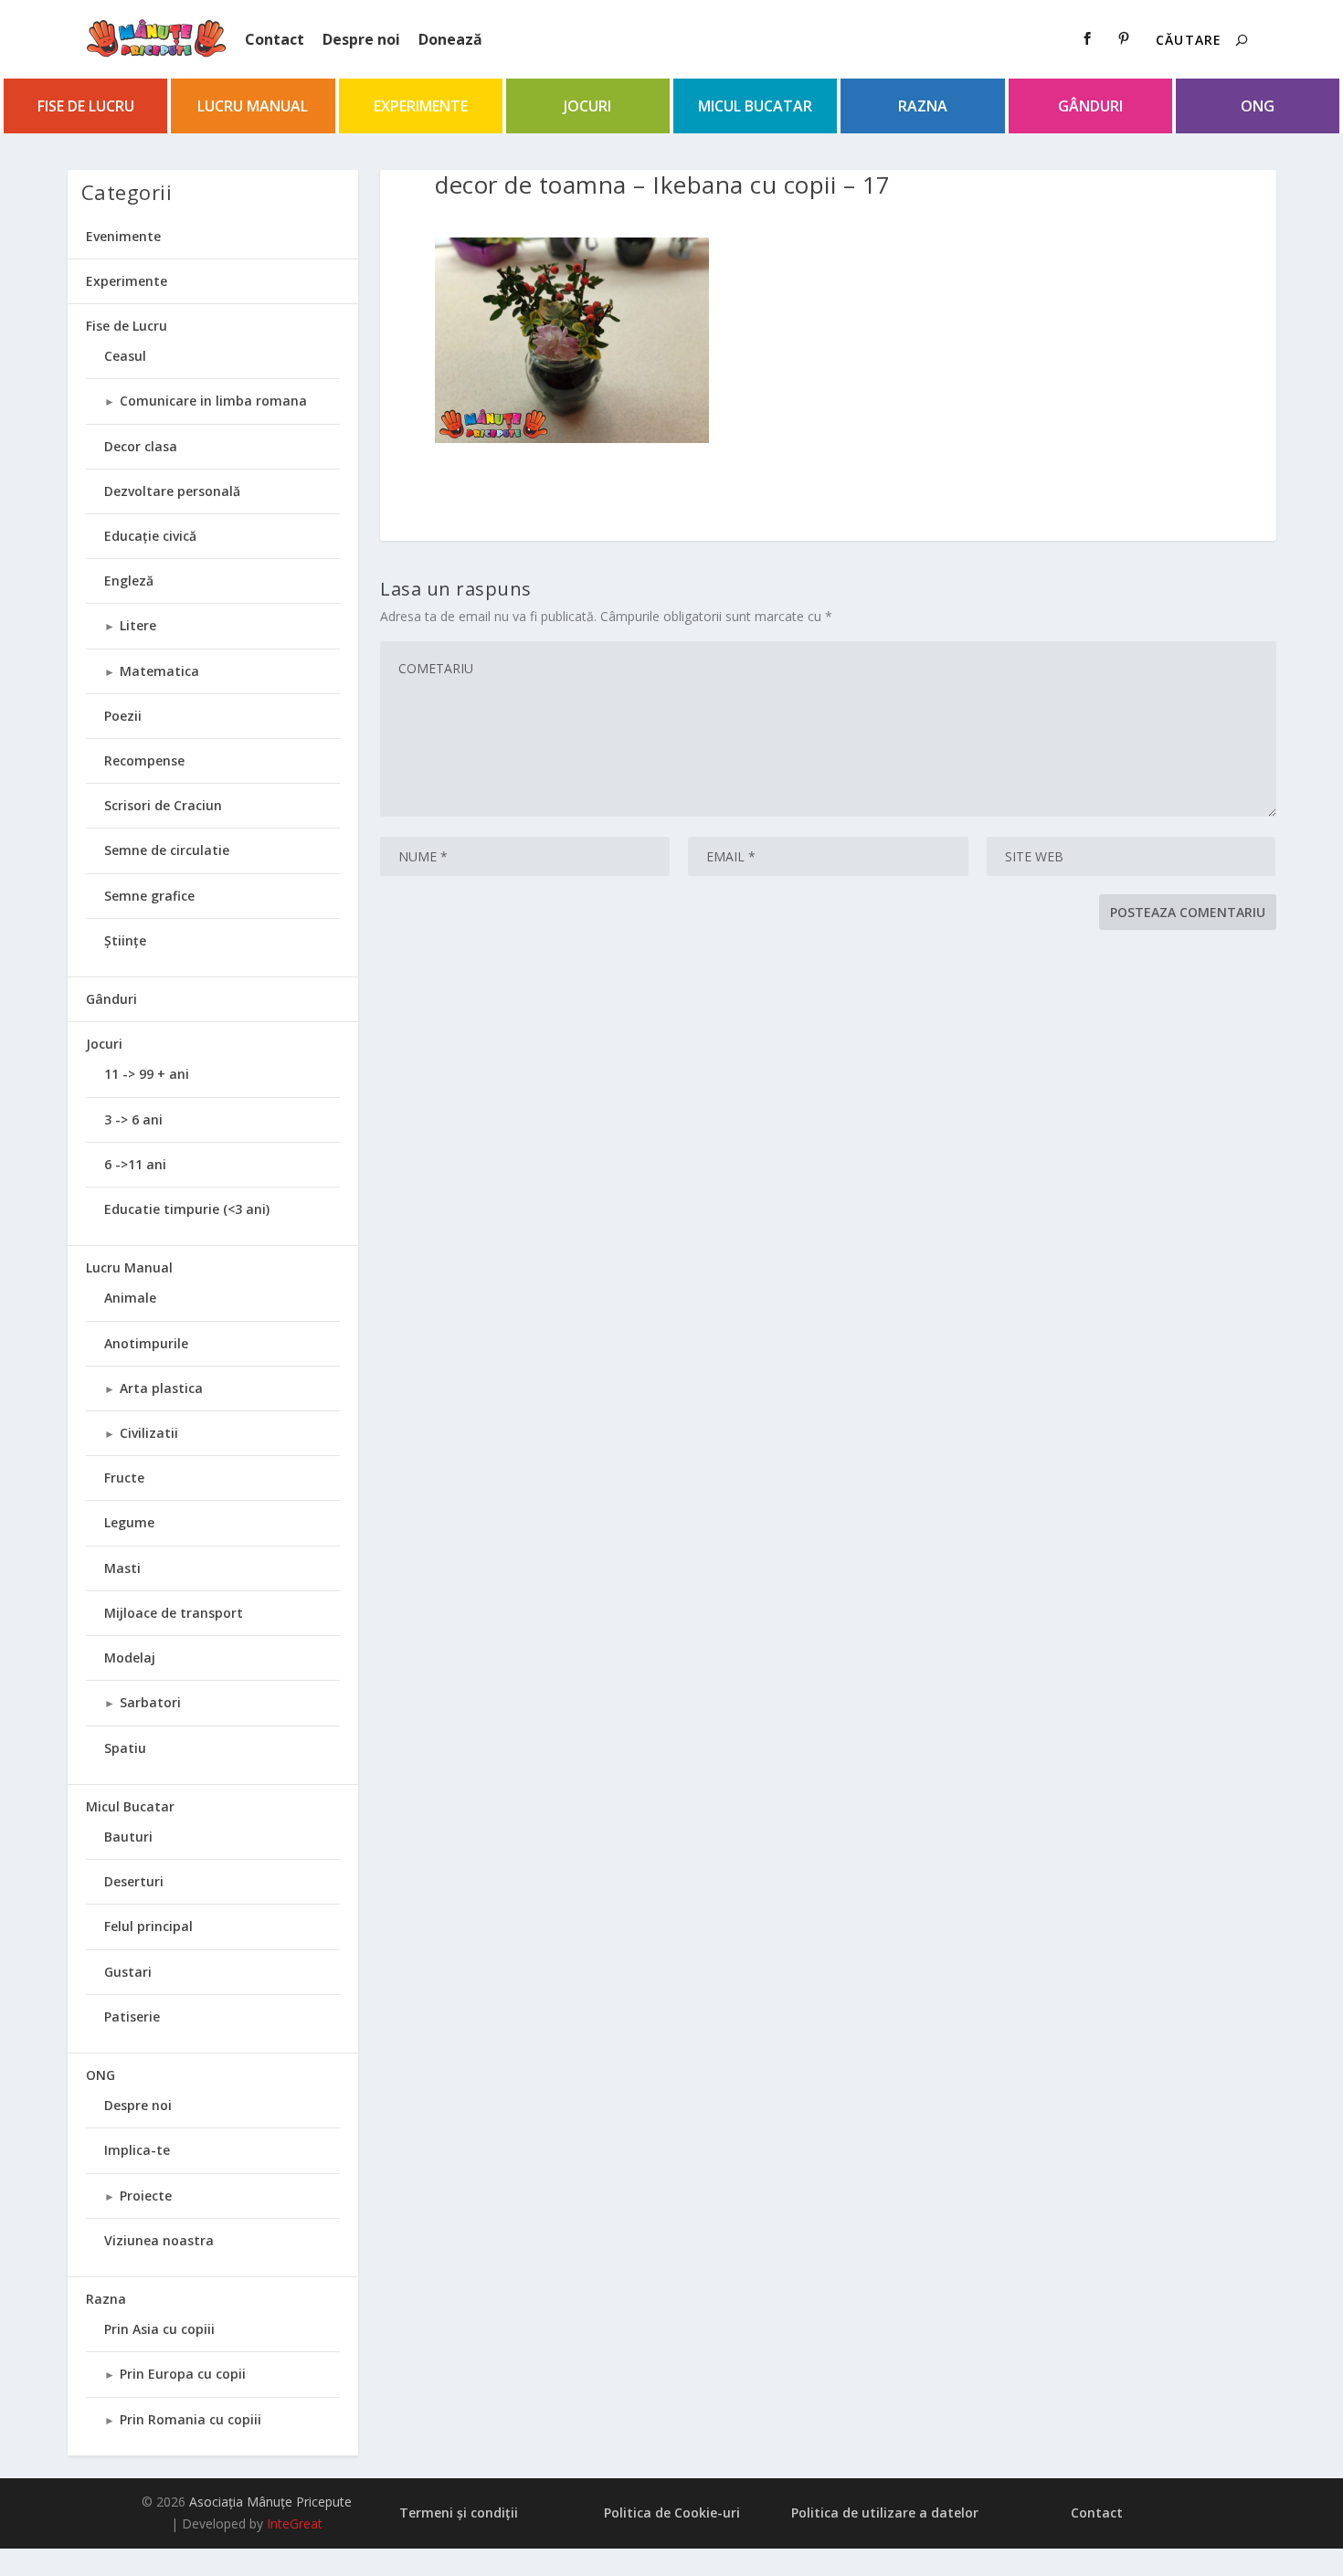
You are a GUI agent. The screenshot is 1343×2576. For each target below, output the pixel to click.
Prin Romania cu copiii (190, 2419)
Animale (130, 1298)
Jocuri (587, 106)
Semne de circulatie (167, 850)
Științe (125, 940)
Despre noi (361, 39)
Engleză (129, 581)
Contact (275, 39)
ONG (1258, 106)
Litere (138, 625)
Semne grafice (149, 896)
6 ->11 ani (135, 1164)
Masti (122, 1568)
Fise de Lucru (86, 106)
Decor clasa (141, 446)
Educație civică (150, 536)
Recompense (144, 760)
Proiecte (146, 2196)
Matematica (159, 671)
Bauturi (128, 1837)
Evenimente (123, 236)
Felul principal (148, 1926)
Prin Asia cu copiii (159, 2329)
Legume (129, 1522)
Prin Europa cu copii (183, 2374)
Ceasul (125, 356)
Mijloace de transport (174, 1613)
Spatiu (125, 1748)
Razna (923, 106)
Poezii (123, 716)
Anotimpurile (146, 1343)
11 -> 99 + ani (147, 1074)
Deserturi (134, 1881)
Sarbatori (150, 1702)
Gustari (128, 1972)
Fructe (124, 1478)
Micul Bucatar (755, 106)
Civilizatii (149, 1433)
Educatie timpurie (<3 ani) (187, 1209)
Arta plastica (161, 1388)
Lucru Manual (253, 106)
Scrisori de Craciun (163, 805)
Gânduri (1090, 106)
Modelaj (130, 1658)
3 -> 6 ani (133, 1119)
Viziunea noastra (159, 2240)
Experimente (421, 106)
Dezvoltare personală (172, 491)
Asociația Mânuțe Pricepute (270, 2502)
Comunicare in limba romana (213, 401)
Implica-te (137, 2150)
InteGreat (295, 2523)
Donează (450, 39)
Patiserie (132, 2016)
